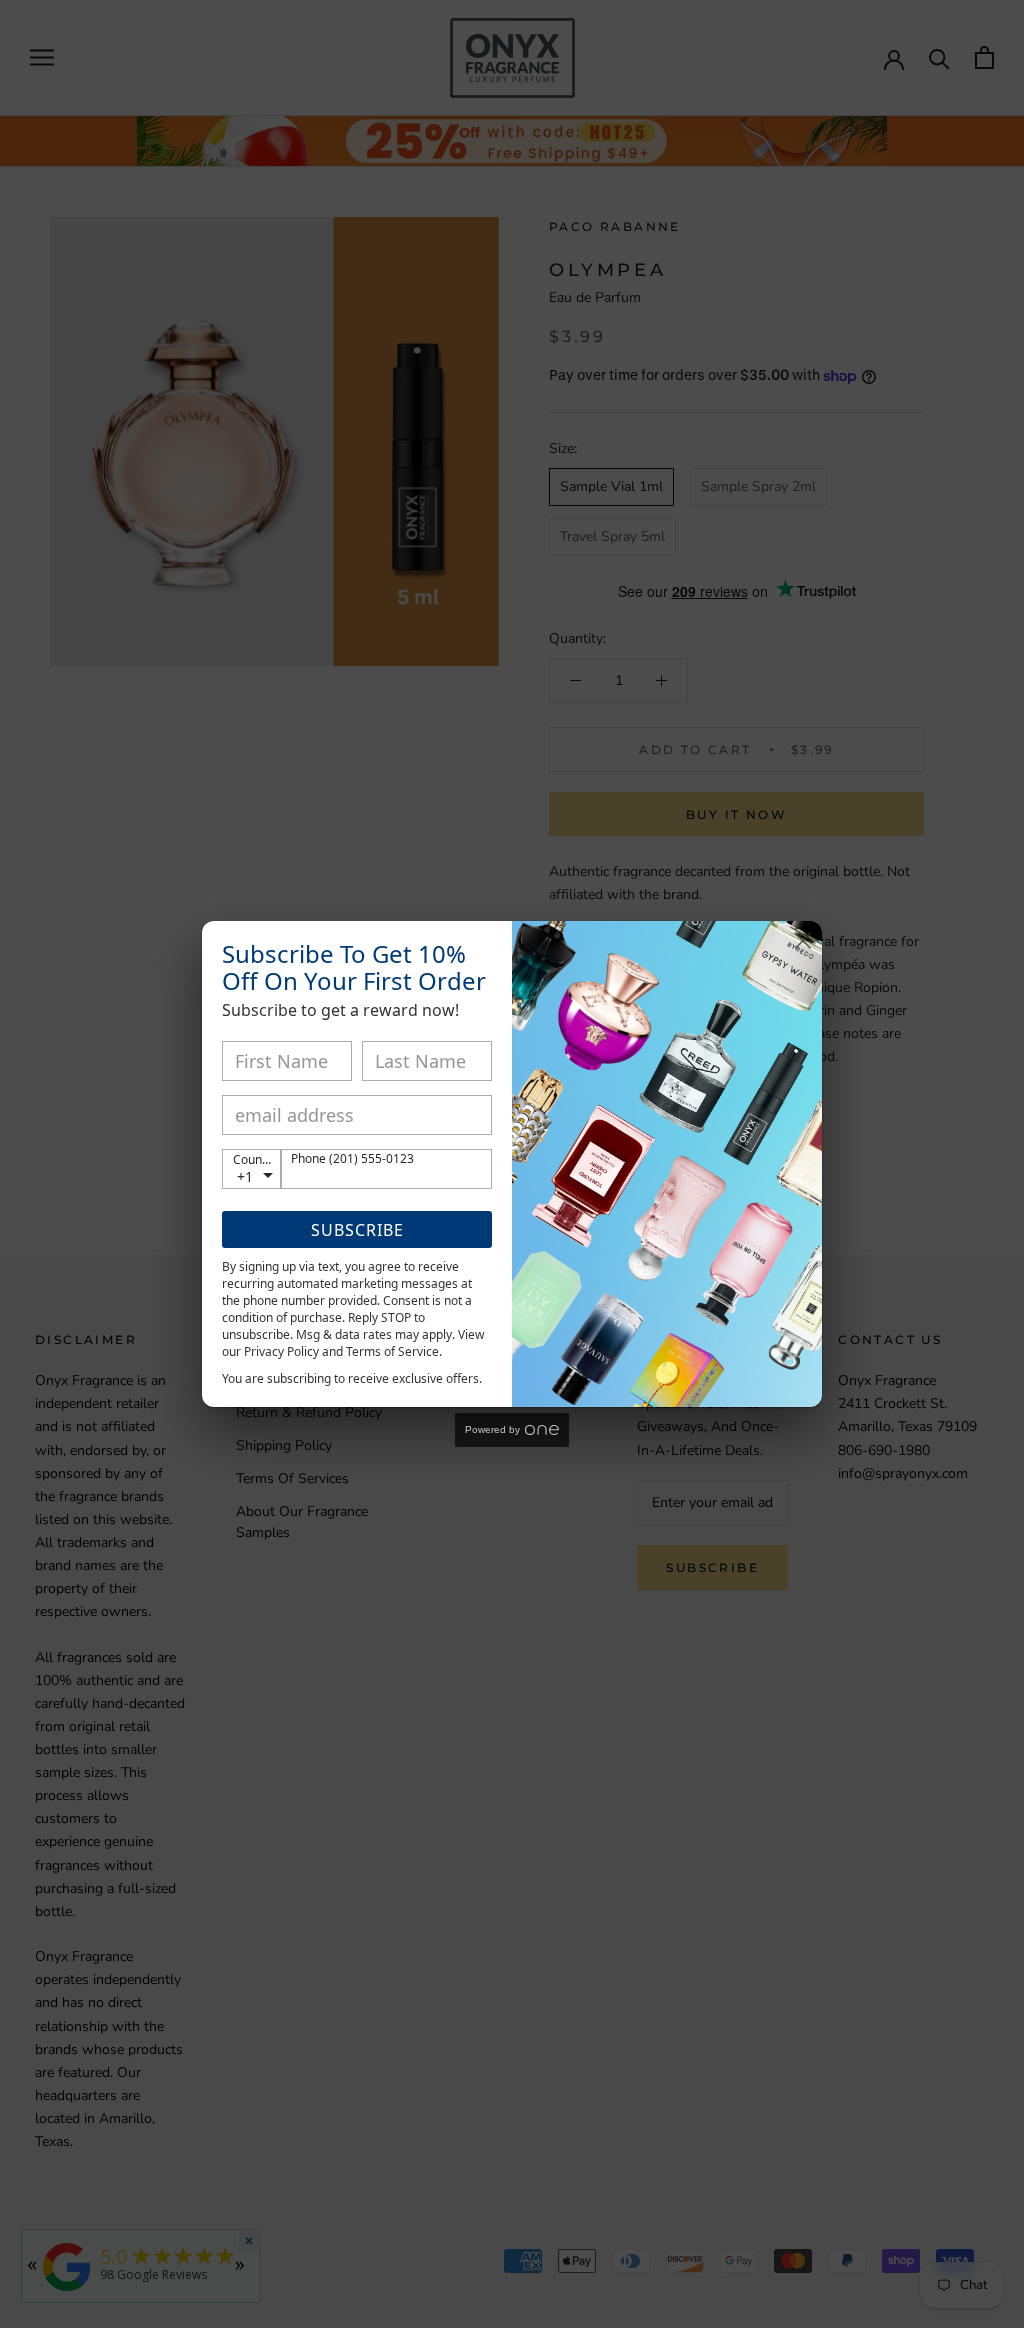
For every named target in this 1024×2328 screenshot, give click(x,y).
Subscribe (357, 1230)
